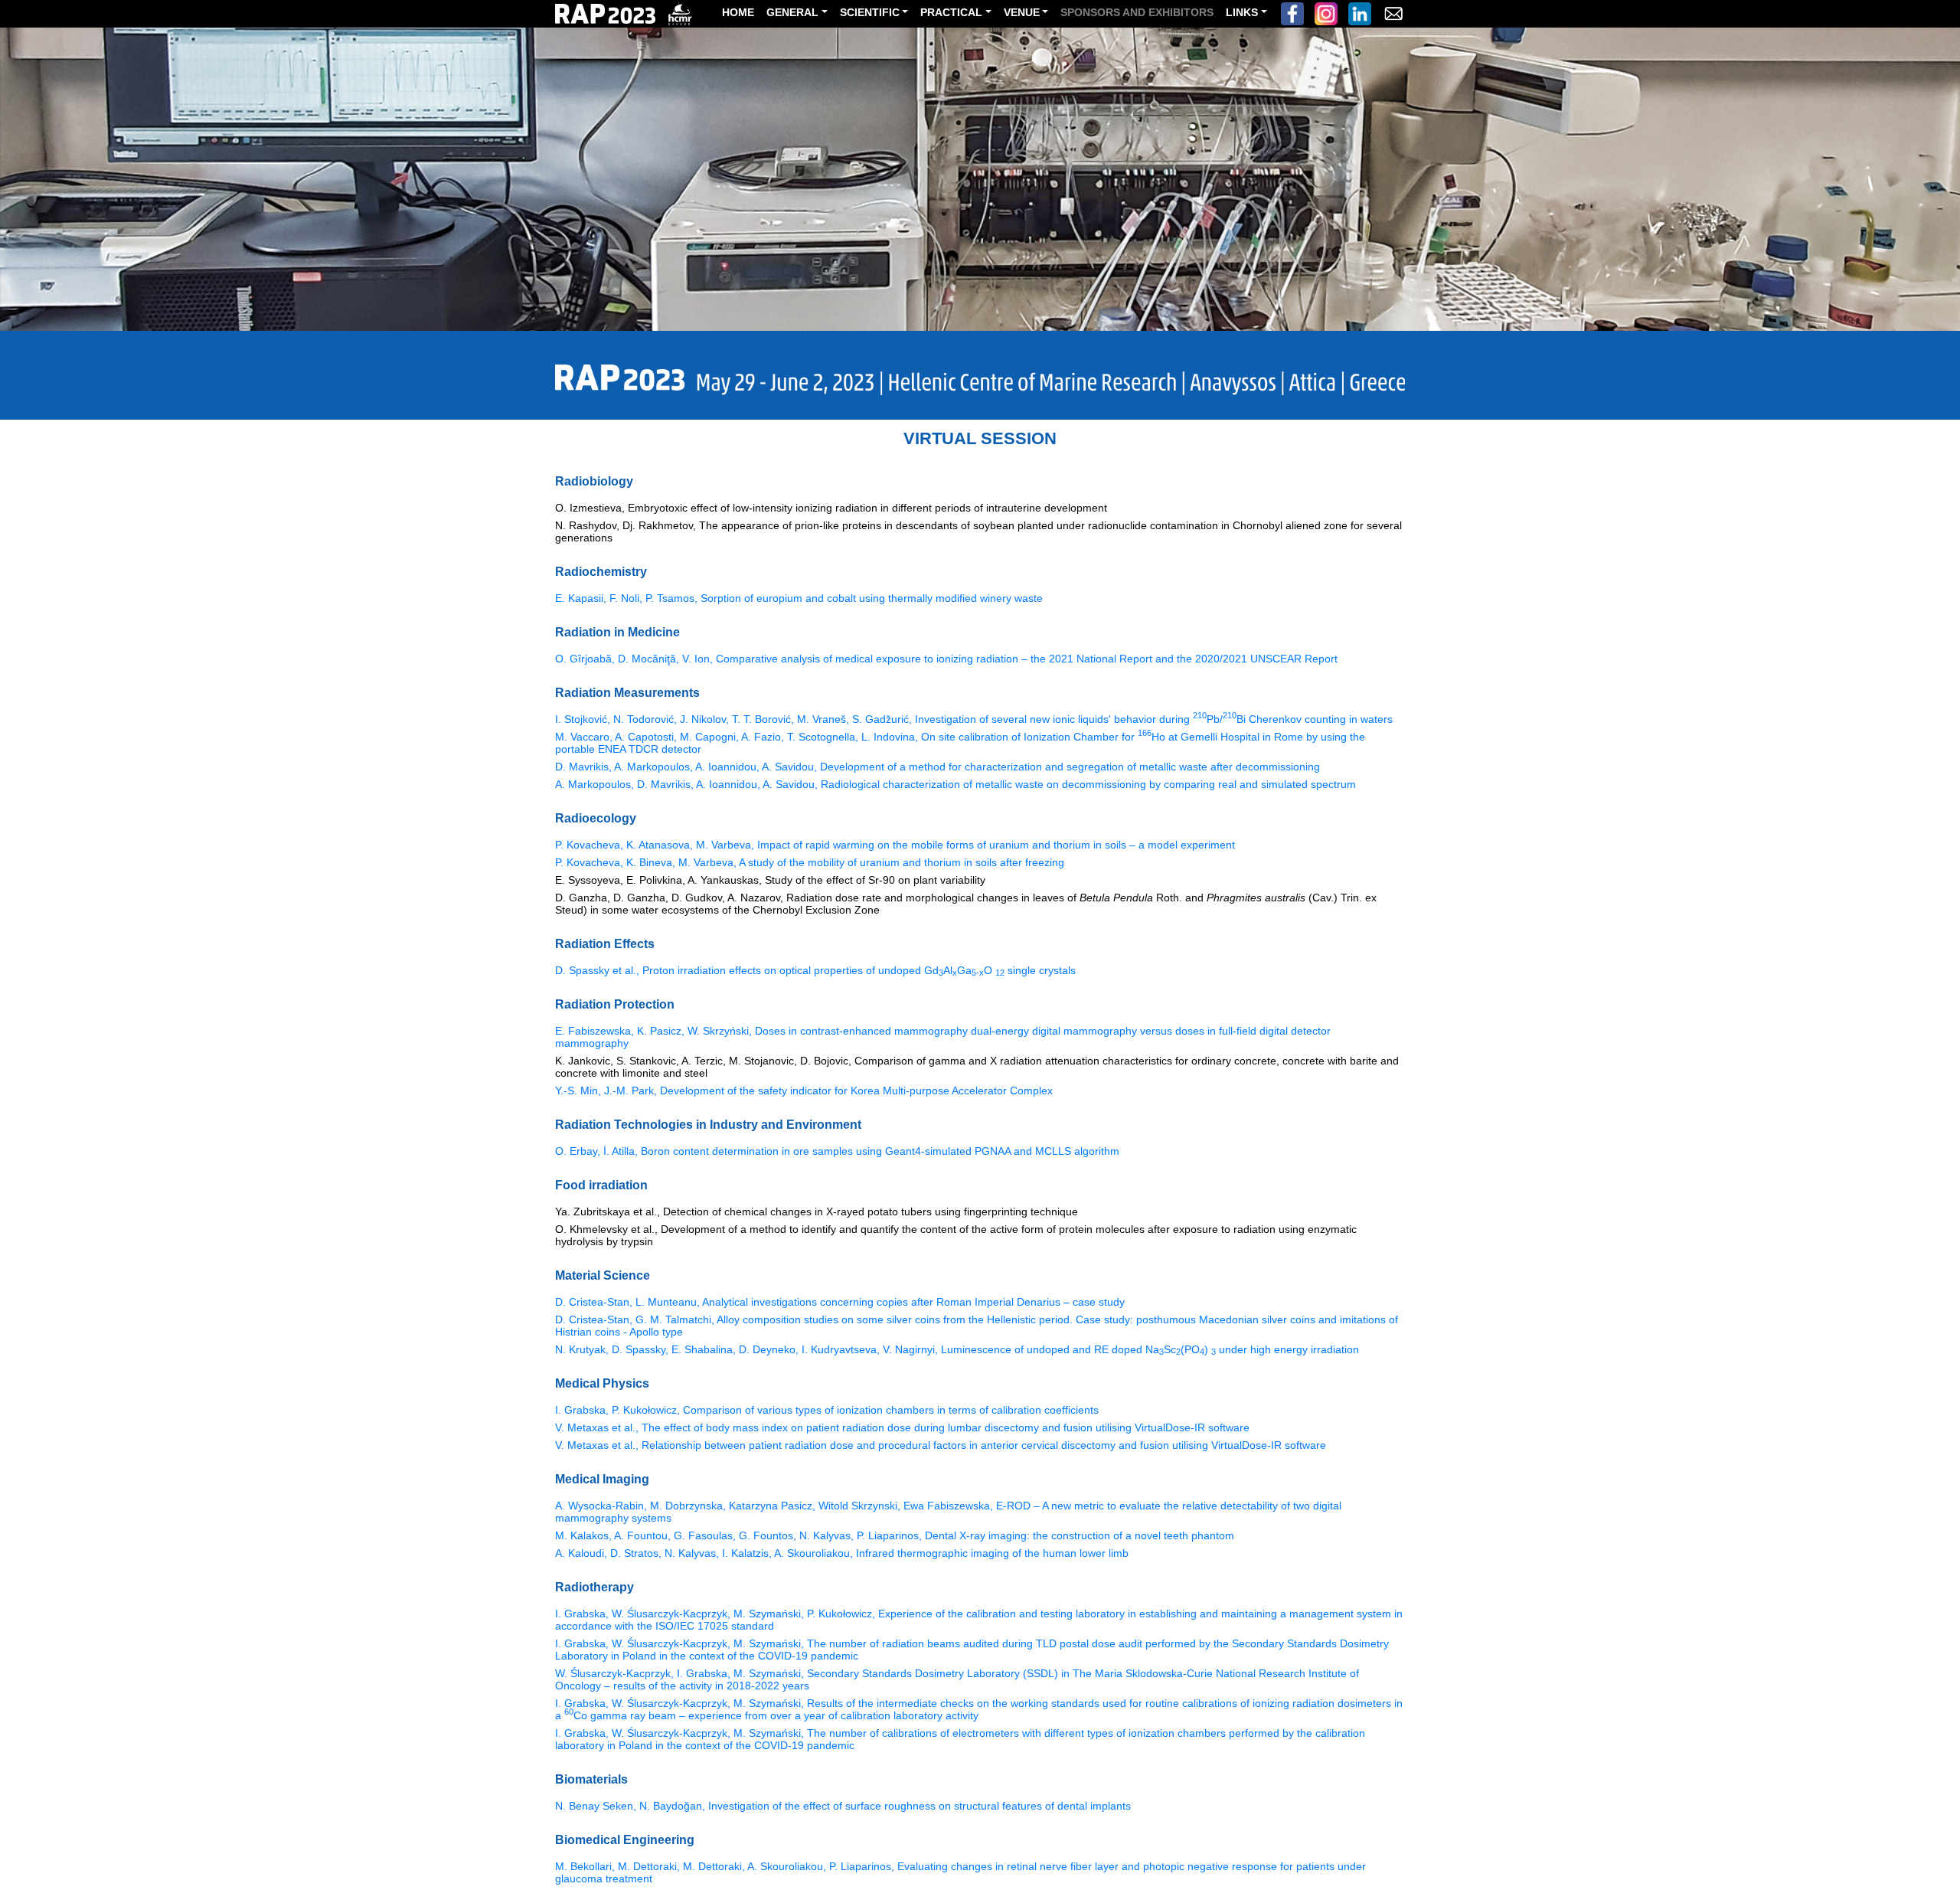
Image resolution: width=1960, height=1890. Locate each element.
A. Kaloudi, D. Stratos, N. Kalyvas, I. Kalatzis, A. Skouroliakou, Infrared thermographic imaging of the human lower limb (842, 1553)
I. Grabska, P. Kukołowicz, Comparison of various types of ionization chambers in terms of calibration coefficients (827, 1410)
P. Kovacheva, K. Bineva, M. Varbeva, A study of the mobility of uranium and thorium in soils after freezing (810, 862)
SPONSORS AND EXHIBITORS (1137, 12)
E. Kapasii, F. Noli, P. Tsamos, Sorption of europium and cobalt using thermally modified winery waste (799, 598)
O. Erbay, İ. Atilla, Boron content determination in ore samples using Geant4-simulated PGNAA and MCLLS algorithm (837, 1151)
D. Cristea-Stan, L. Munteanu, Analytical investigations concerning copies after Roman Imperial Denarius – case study (840, 1302)
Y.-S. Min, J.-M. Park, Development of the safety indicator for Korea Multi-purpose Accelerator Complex (804, 1091)
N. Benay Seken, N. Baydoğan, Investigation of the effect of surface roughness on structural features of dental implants (843, 1806)
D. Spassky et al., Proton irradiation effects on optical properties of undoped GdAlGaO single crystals (815, 970)
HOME (738, 12)
